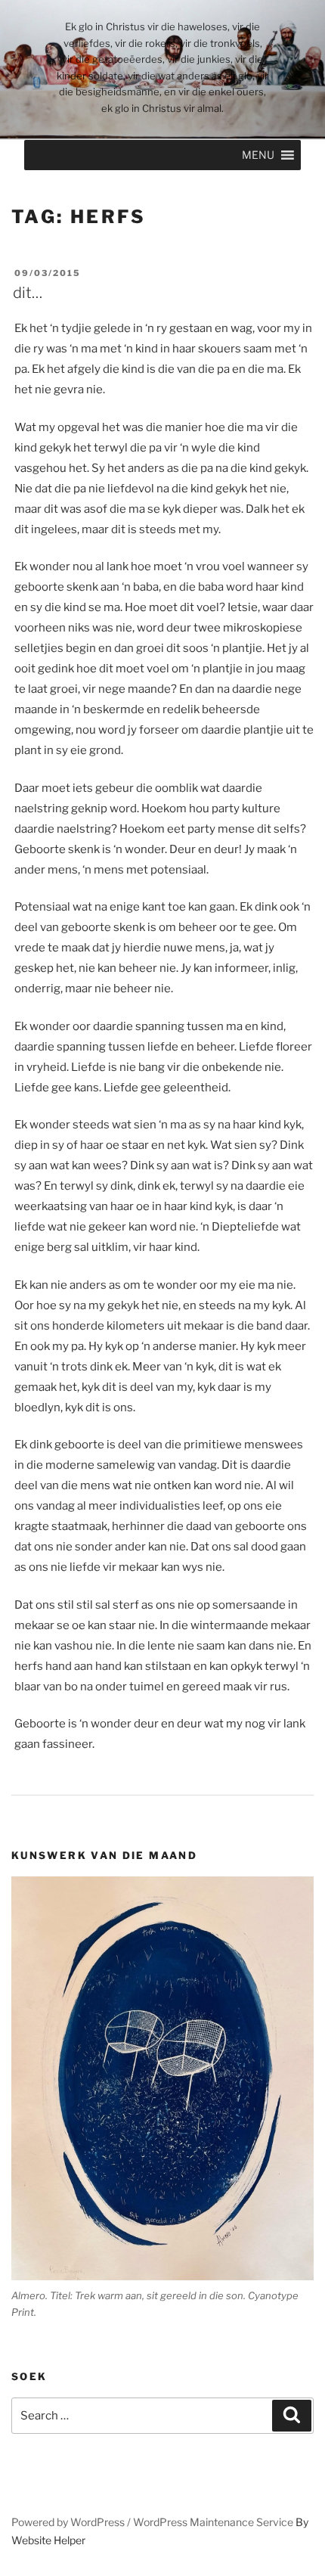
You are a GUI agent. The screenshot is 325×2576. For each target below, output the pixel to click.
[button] (258, 155)
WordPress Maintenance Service (213, 2522)
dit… (28, 293)
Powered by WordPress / (72, 2522)
